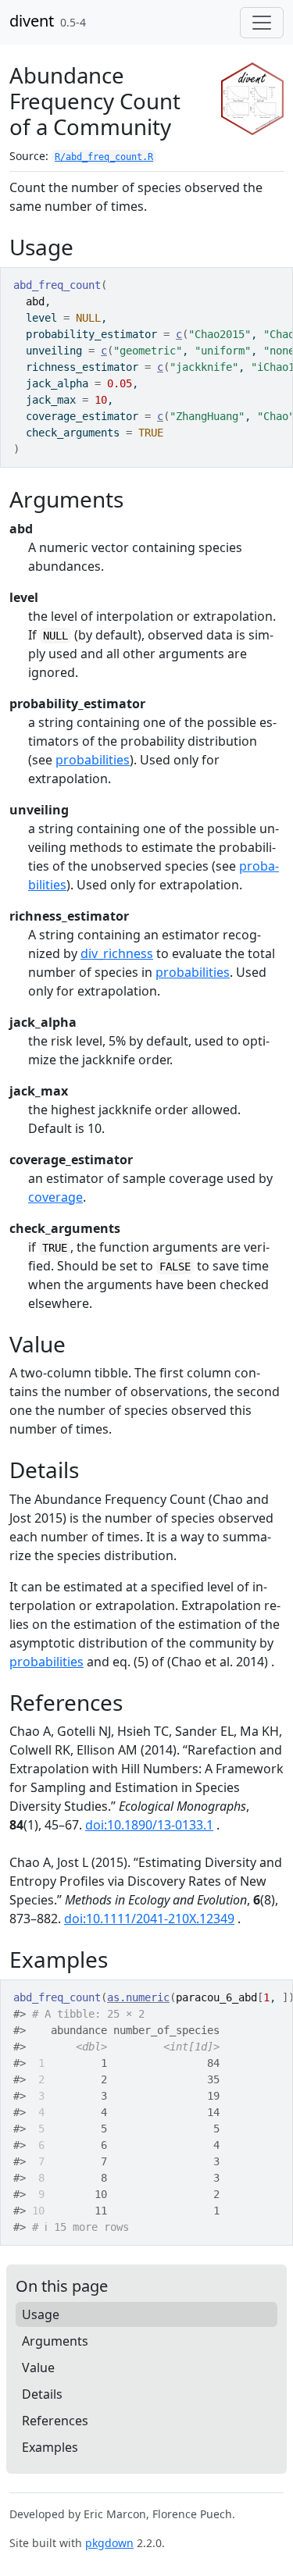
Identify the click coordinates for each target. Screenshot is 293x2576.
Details (42, 2394)
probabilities (93, 760)
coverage (55, 1197)
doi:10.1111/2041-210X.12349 (149, 1919)
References (55, 2421)
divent (32, 21)
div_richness (117, 953)
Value (38, 2368)
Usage (41, 2314)
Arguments (55, 2341)
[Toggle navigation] (262, 23)
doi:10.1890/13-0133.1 (149, 1825)
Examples (50, 2447)
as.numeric (138, 1997)
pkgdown (109, 2543)
